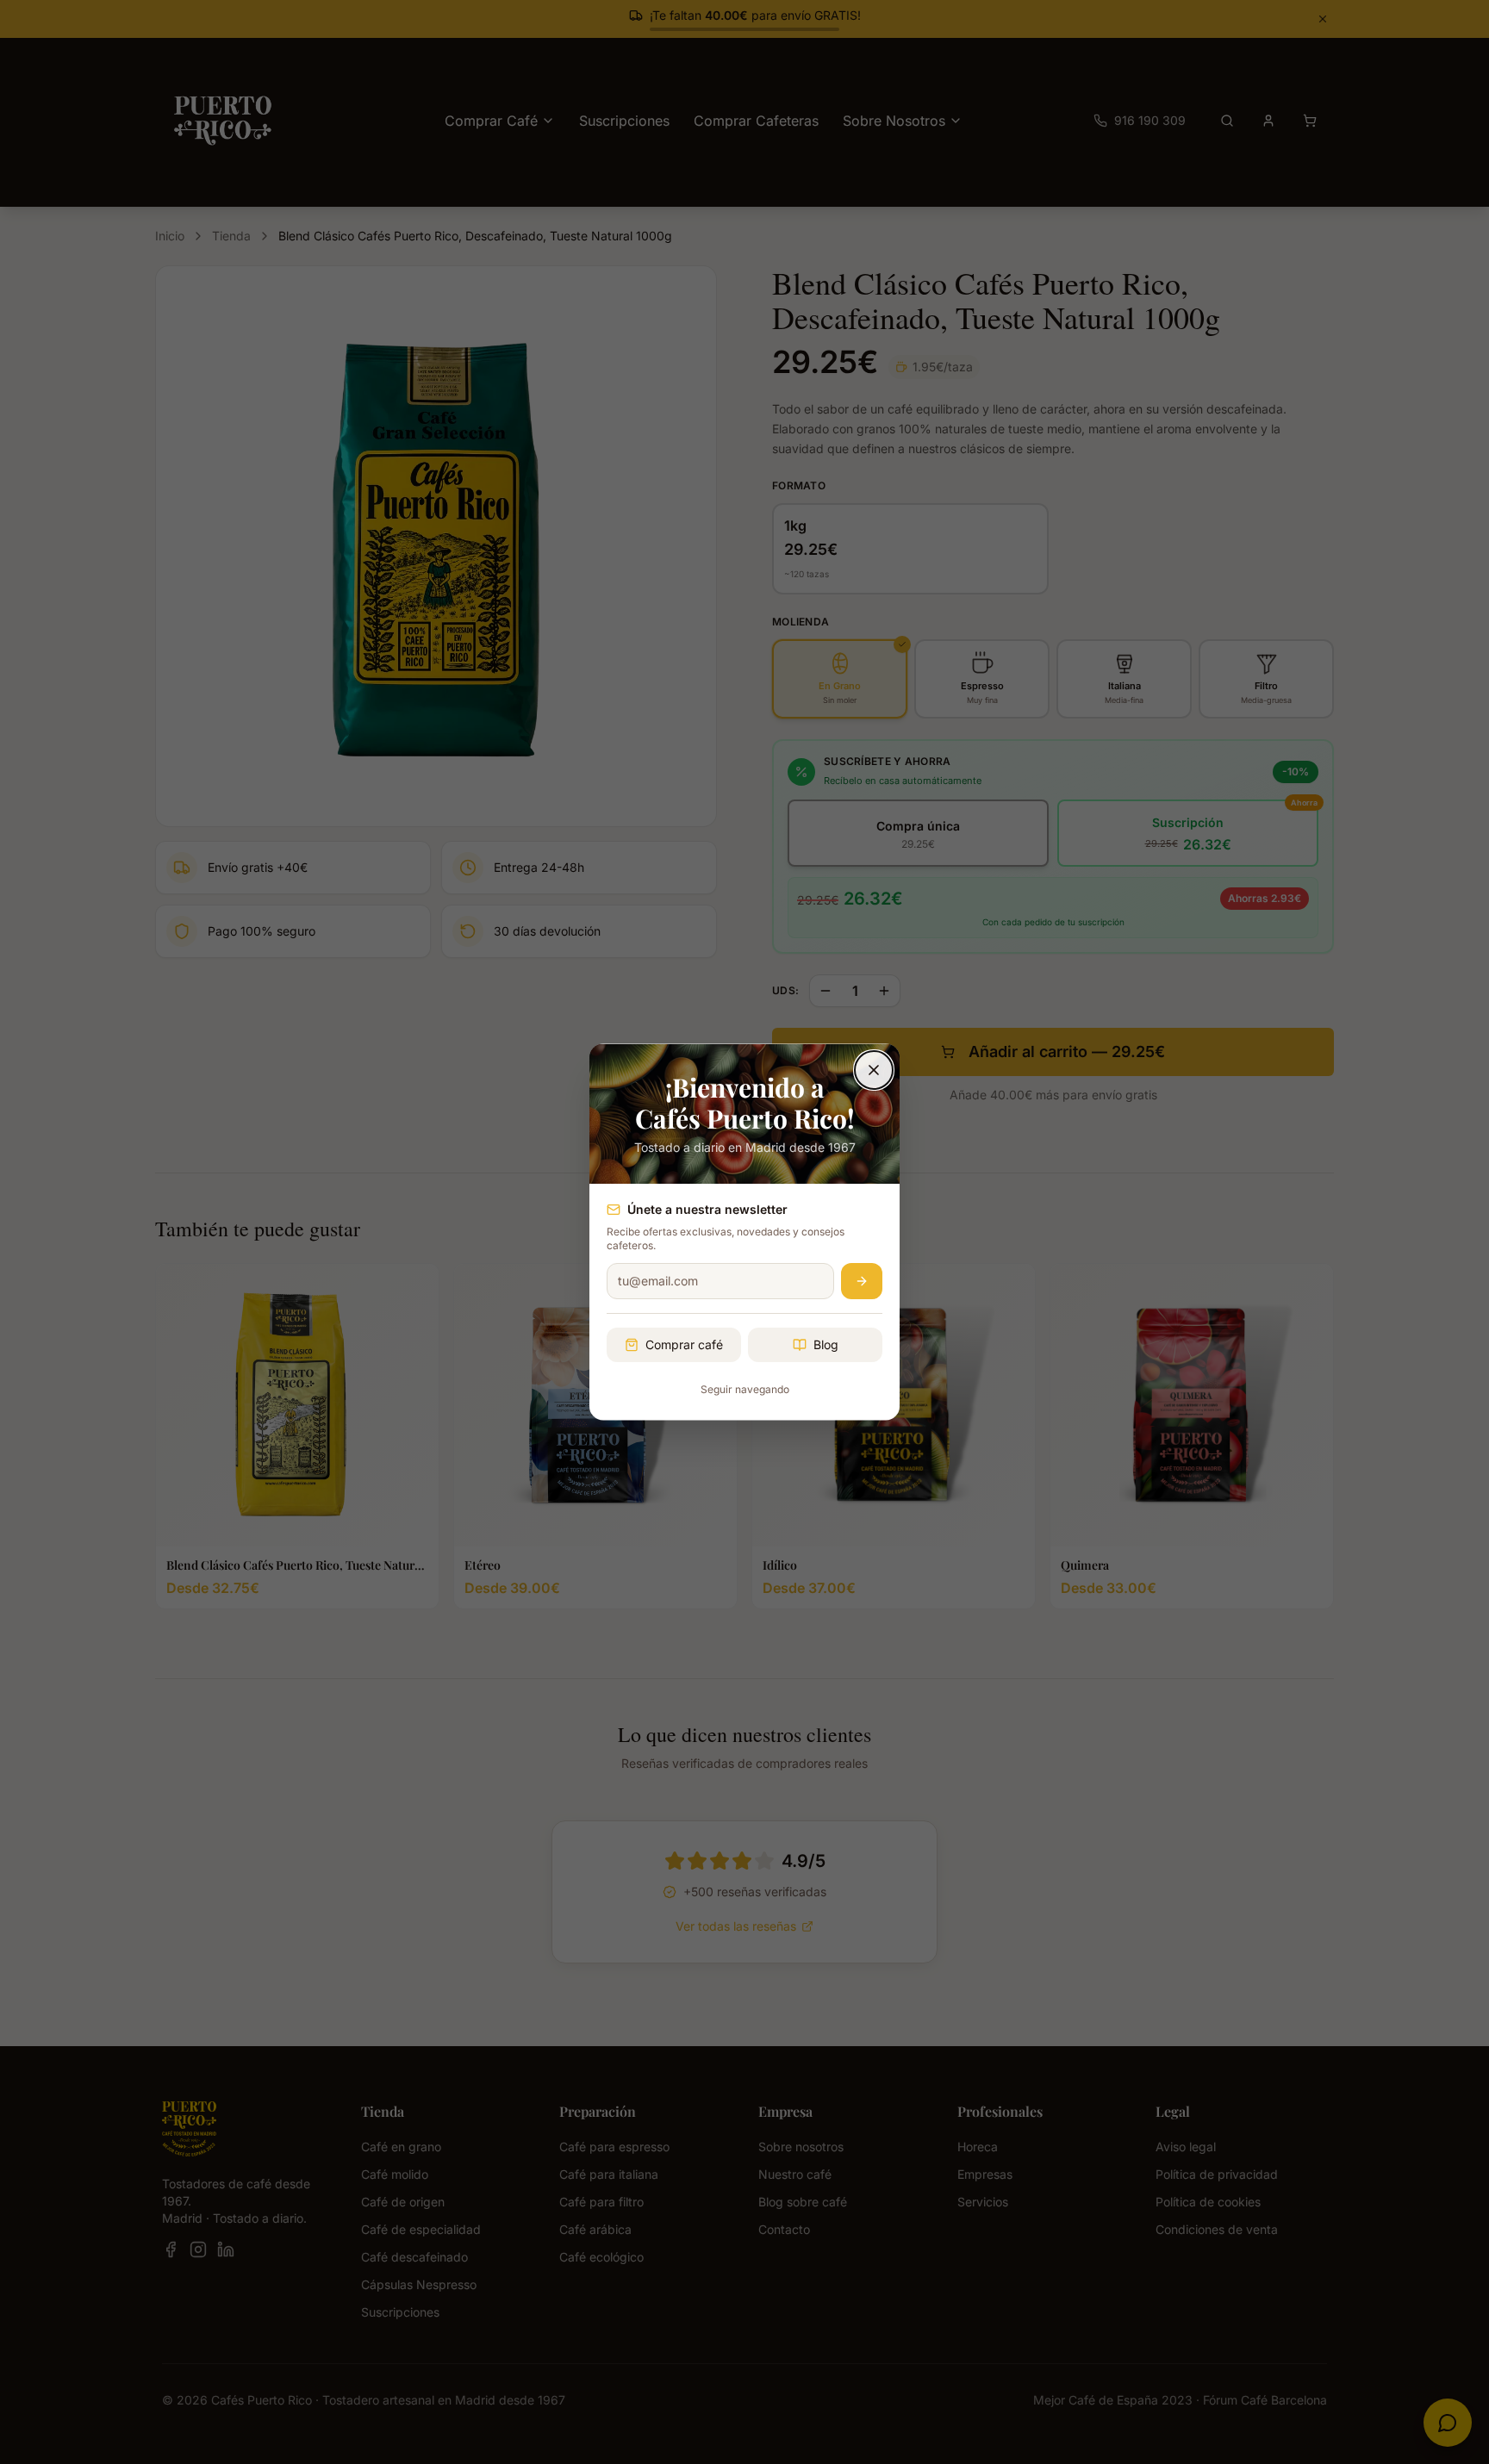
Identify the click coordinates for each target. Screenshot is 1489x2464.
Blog (826, 1344)
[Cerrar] (874, 1070)
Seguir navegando (745, 1389)
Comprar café (684, 1344)
